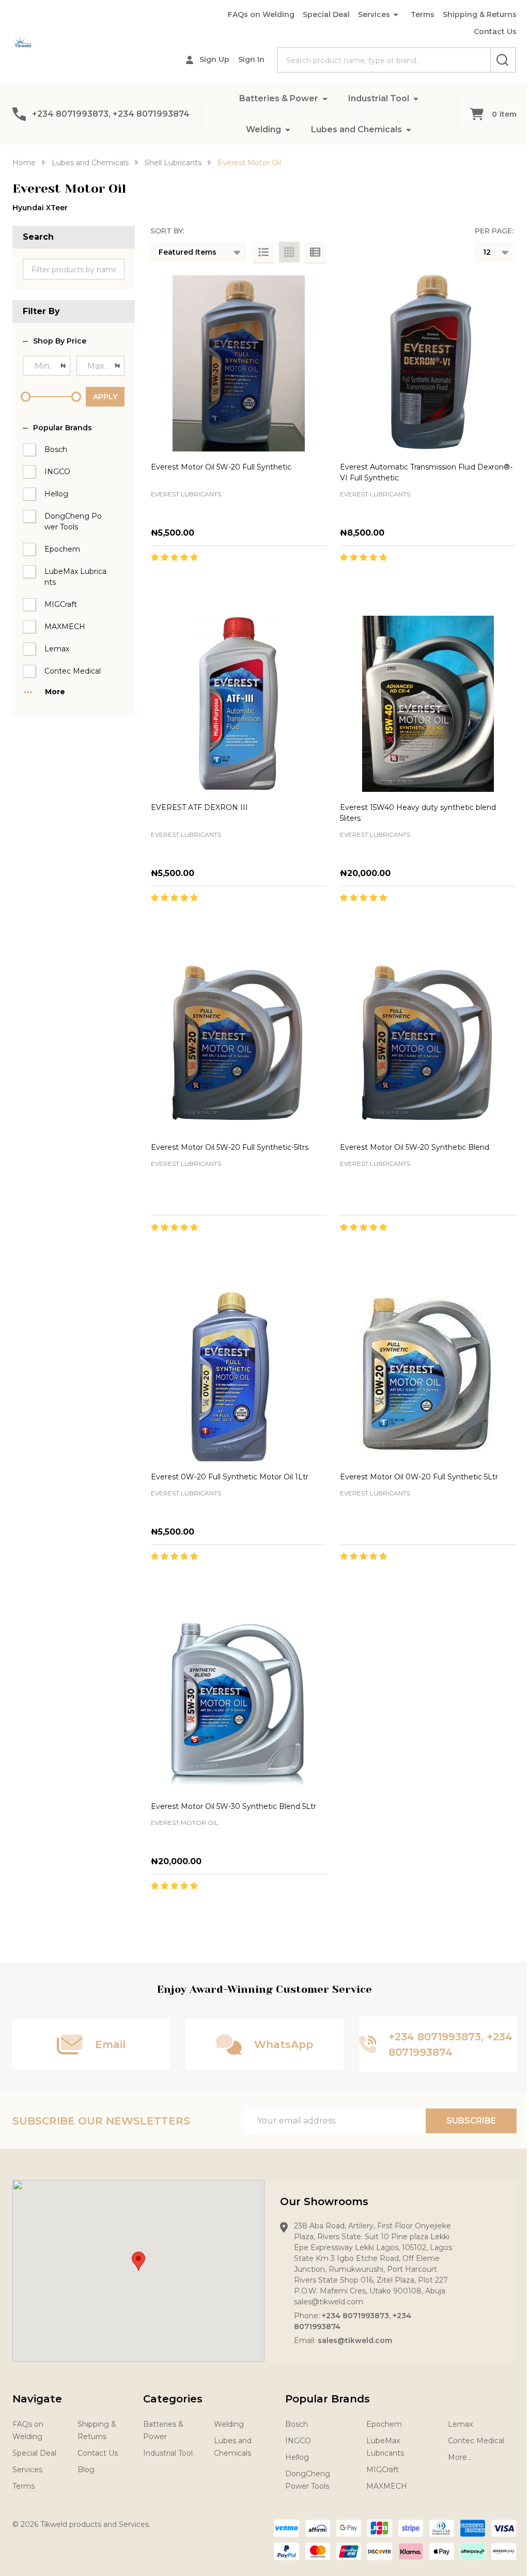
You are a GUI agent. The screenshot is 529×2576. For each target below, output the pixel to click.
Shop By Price (60, 341)
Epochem (62, 549)
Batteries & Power (279, 98)
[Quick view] (254, 580)
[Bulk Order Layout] (315, 252)
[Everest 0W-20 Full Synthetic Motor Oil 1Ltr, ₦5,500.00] (239, 1373)
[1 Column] (263, 252)
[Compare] (277, 580)
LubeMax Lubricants (75, 577)
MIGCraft (61, 604)
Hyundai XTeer (40, 208)
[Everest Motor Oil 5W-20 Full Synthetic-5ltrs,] (239, 1044)
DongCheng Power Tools (73, 521)
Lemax (57, 649)
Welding (263, 129)
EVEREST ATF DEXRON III (199, 807)
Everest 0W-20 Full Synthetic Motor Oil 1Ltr (230, 1477)
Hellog (56, 494)
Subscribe (471, 2121)
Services (374, 14)
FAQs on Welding (261, 14)
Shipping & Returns (480, 14)
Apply (105, 397)
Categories (173, 2399)
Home (24, 163)
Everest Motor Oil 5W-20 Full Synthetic (221, 467)
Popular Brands (63, 428)
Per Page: (494, 231)
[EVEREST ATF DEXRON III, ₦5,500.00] (239, 704)
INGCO (57, 472)
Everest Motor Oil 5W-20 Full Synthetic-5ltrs (230, 1147)
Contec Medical (73, 671)
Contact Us (495, 32)
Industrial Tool (379, 98)
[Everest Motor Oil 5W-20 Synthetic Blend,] (428, 1044)
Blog (86, 2470)
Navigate (37, 2399)
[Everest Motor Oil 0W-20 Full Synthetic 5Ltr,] (428, 1373)
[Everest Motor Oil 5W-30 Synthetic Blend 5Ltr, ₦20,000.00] (239, 1703)
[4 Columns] (289, 252)
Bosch (56, 449)
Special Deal (326, 14)
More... (460, 2457)
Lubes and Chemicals (356, 129)
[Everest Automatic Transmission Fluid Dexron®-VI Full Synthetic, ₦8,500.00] (428, 363)
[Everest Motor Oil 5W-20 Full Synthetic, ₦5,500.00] (239, 363)
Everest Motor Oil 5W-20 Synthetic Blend (415, 1147)
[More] (325, 98)
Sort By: (167, 231)
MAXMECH (65, 627)
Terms (423, 14)
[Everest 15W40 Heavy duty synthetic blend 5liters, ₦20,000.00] (428, 704)
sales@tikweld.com (355, 2340)
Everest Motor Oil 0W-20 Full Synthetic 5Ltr (419, 1477)
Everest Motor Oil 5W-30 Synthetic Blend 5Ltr (234, 1806)
